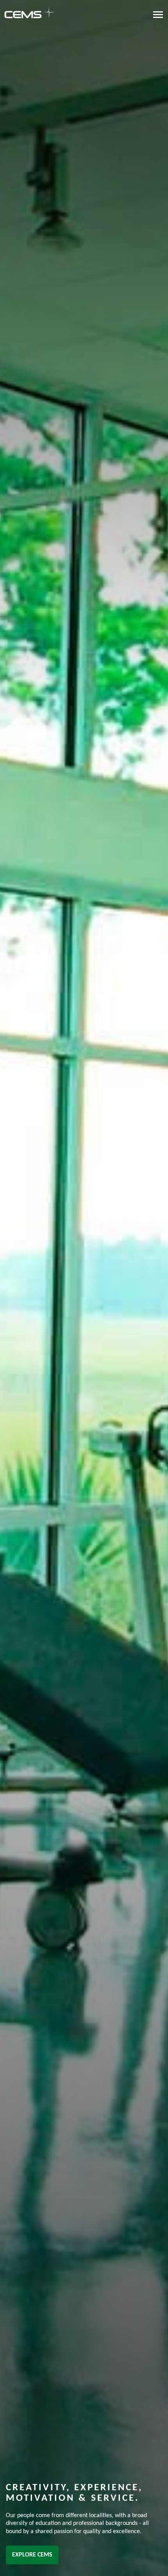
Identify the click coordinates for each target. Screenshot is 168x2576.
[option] (84, 1288)
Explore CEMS (32, 2555)
